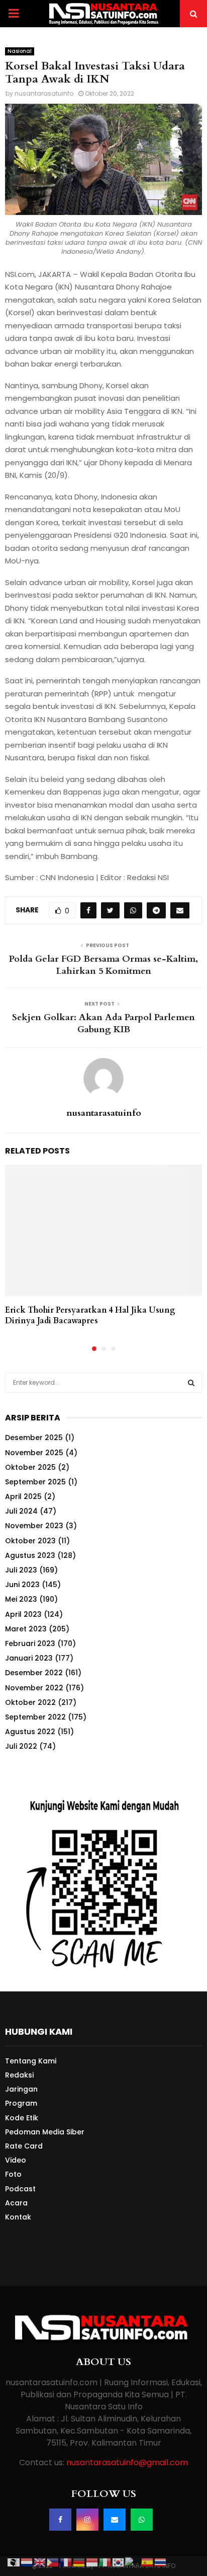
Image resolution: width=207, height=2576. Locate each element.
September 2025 (35, 1482)
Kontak (18, 2217)
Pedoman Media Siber (45, 2132)
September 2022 (35, 1717)
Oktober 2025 (30, 1467)
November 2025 (34, 1453)
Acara (16, 2203)
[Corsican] (14, 2562)
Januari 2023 (29, 1658)
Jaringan (21, 2089)
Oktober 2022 (30, 1702)
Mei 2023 (21, 1599)
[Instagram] (87, 2520)
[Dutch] (27, 2562)
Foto (13, 2174)
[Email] (115, 2520)
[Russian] (133, 2562)
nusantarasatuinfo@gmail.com (127, 2462)
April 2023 (23, 1614)
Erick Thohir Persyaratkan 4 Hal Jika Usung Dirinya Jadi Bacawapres (90, 1315)
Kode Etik (22, 2118)
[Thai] (161, 2562)
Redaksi (19, 2075)
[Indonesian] (92, 2562)
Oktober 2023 (30, 1541)
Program (21, 2103)
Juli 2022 (21, 1746)
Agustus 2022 (30, 1732)
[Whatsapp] (142, 2520)
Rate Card (24, 2146)
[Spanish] (148, 2562)
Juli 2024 (21, 1511)
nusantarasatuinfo (44, 93)
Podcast (20, 2189)
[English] (40, 2562)
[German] (79, 2562)
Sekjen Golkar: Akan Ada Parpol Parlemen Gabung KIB (103, 1023)
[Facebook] (60, 2520)
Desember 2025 (34, 1438)
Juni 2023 (22, 1585)
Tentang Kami (31, 2061)
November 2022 (34, 1688)
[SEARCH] (191, 1383)
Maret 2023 (26, 1629)
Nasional (20, 51)
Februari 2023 (30, 1643)
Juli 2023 (21, 1570)
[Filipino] (53, 2562)
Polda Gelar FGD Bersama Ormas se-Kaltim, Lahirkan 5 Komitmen (103, 965)
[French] (66, 2562)
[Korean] (119, 2562)
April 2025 (23, 1496)
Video (16, 2160)
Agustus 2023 (30, 1555)
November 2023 (34, 1526)
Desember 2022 (34, 1673)
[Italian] (106, 2562)
